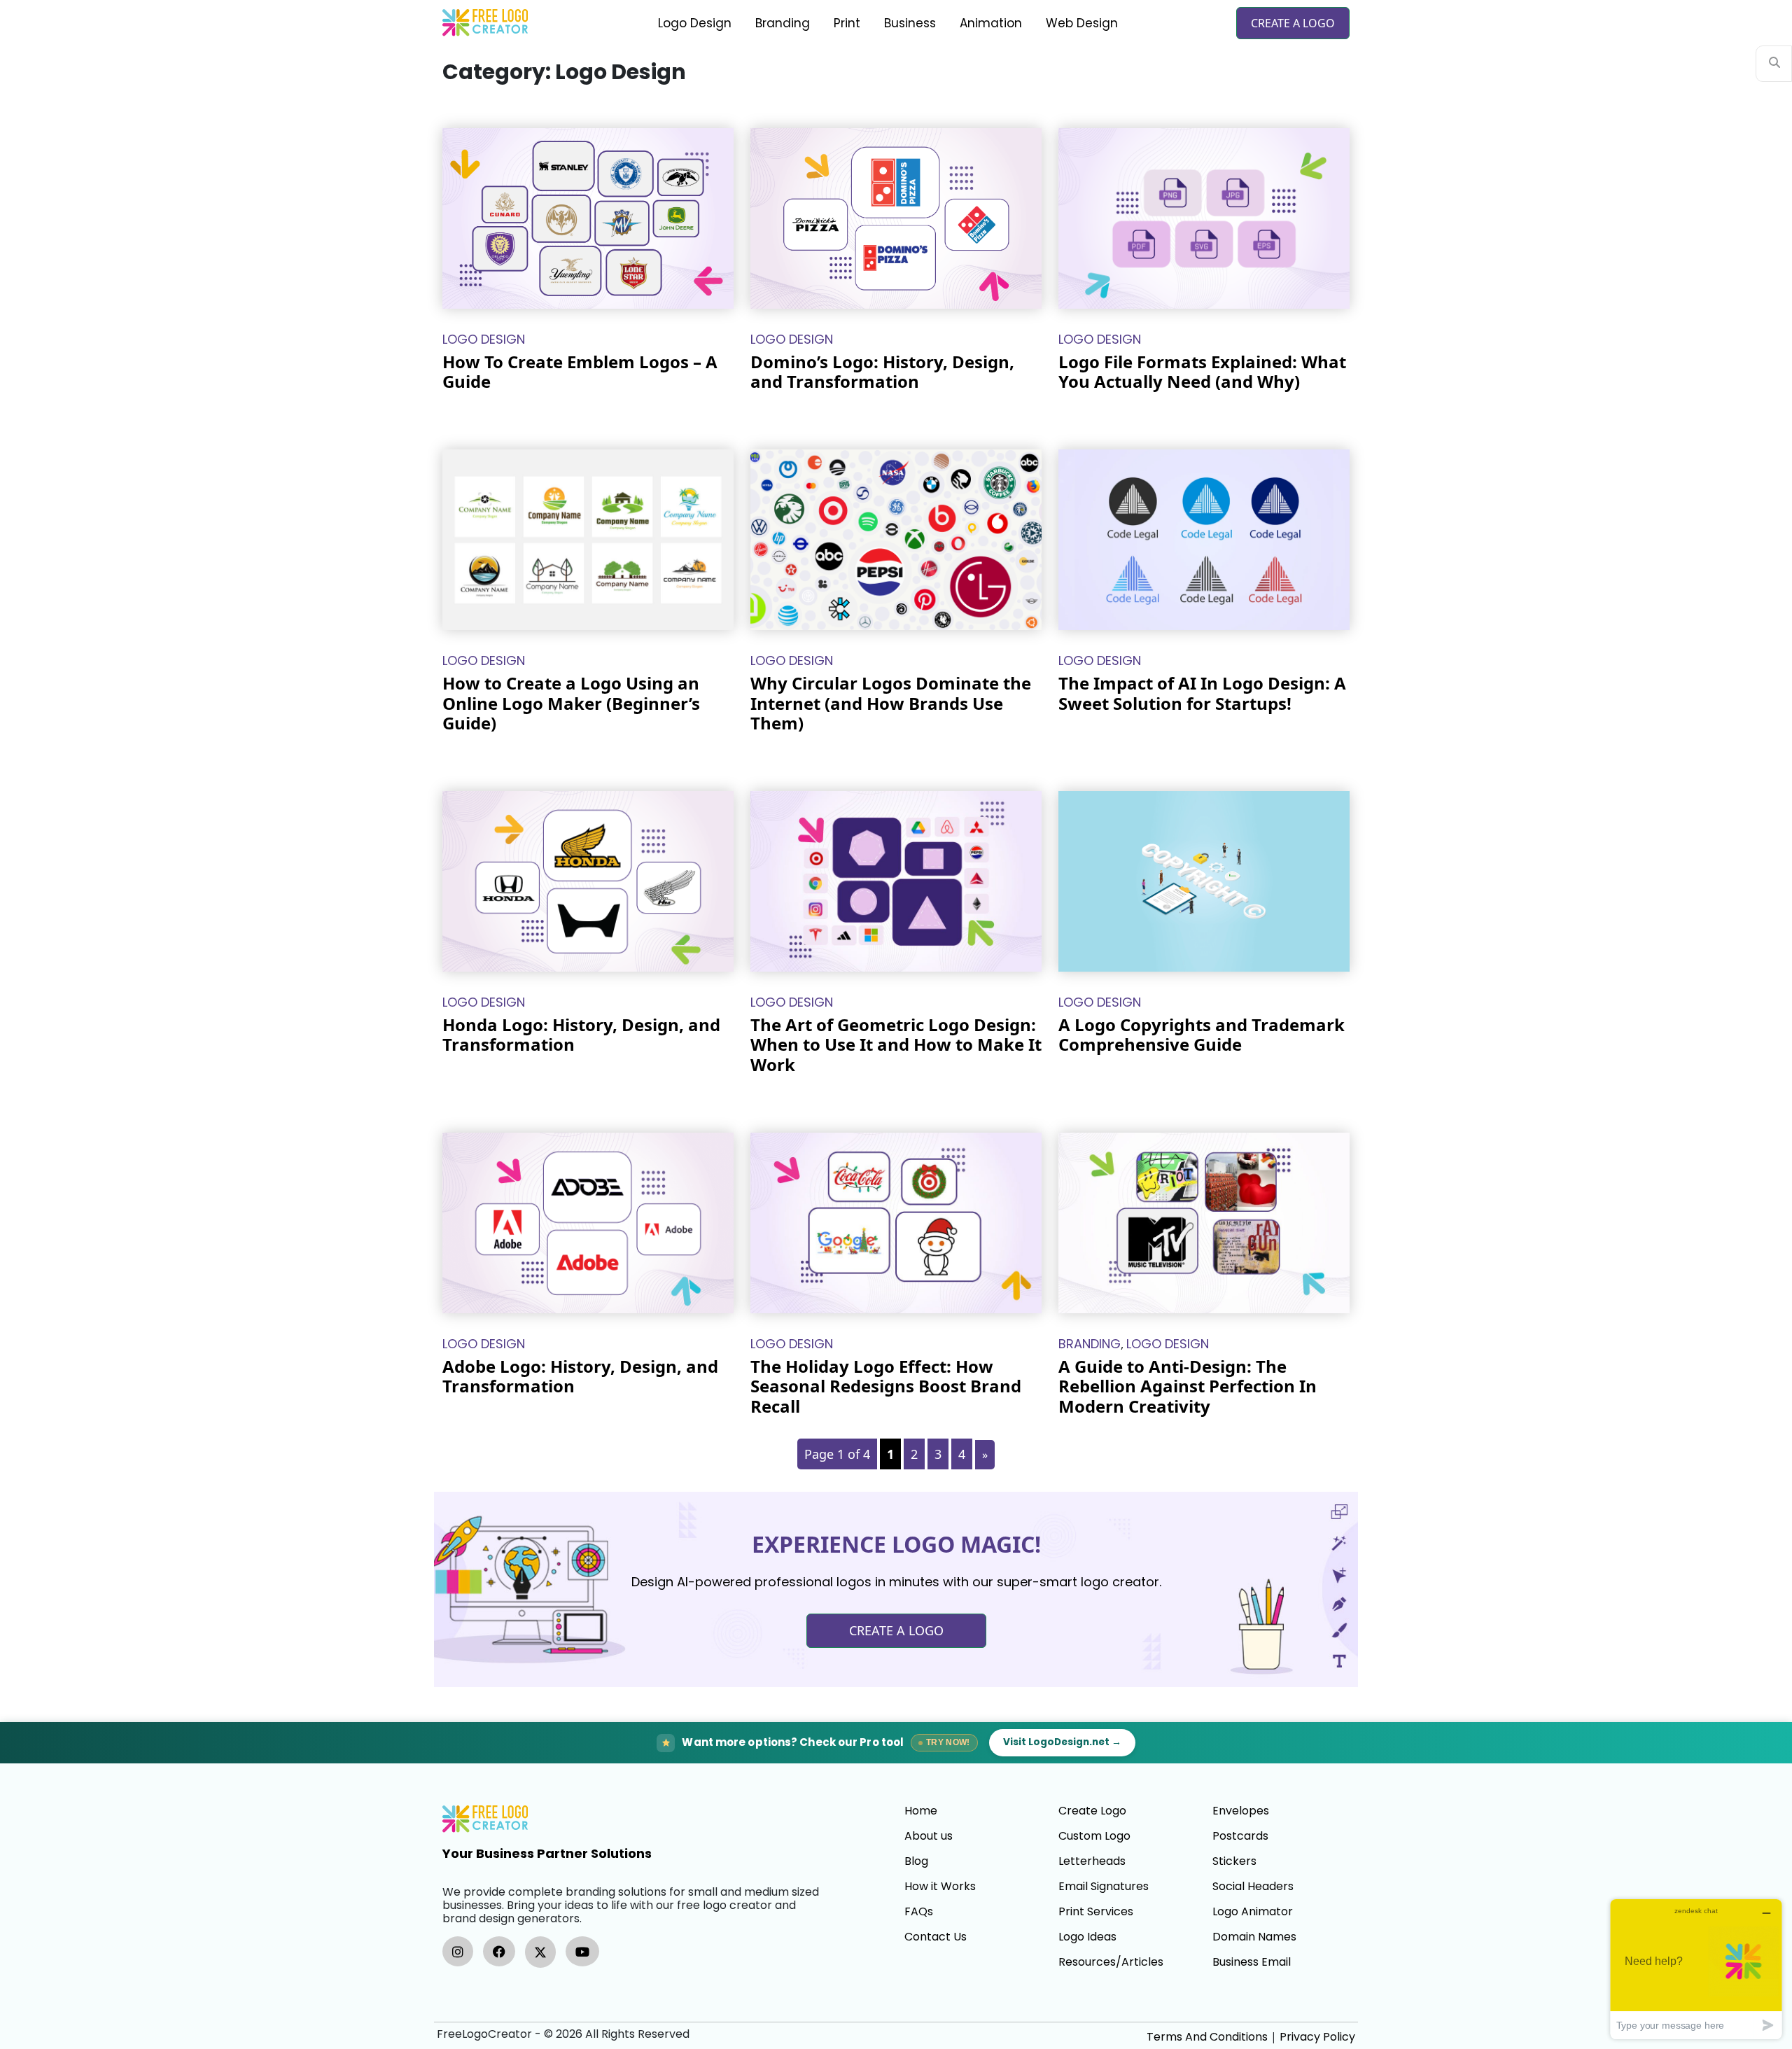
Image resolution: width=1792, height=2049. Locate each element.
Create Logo (1092, 1811)
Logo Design (695, 23)
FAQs (919, 1912)
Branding (783, 23)
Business (910, 23)
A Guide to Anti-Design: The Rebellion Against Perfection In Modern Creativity (1188, 1386)
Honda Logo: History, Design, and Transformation (581, 1035)
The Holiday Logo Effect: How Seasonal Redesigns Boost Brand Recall (886, 1386)
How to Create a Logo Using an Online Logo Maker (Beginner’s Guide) (571, 703)
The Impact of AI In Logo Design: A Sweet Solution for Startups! (1202, 693)
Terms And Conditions (1207, 2037)
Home (921, 1811)
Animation (991, 23)
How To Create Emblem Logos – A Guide (580, 372)
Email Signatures (1104, 1887)
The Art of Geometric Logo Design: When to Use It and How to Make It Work (896, 1045)
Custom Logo (1094, 1836)
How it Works (940, 1887)
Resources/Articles (1111, 1962)
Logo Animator (1253, 1912)
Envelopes (1241, 1811)
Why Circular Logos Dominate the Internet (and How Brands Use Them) (891, 703)
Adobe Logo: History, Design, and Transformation (580, 1376)
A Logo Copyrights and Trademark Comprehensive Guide (1202, 1035)
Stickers (1234, 1861)
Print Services (1096, 1912)
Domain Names (1254, 1937)
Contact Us (936, 1937)
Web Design (1082, 23)
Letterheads (1092, 1861)
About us (929, 1836)
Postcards (1240, 1836)
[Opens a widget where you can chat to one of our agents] (1696, 1969)
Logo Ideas (1087, 1937)
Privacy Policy (1317, 2037)
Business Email (1252, 1962)
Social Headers (1253, 1887)
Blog (916, 1861)
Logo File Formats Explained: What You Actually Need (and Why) (1202, 372)
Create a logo (1293, 23)
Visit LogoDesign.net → (1062, 1742)
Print (847, 23)
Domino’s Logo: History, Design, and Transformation (882, 372)
